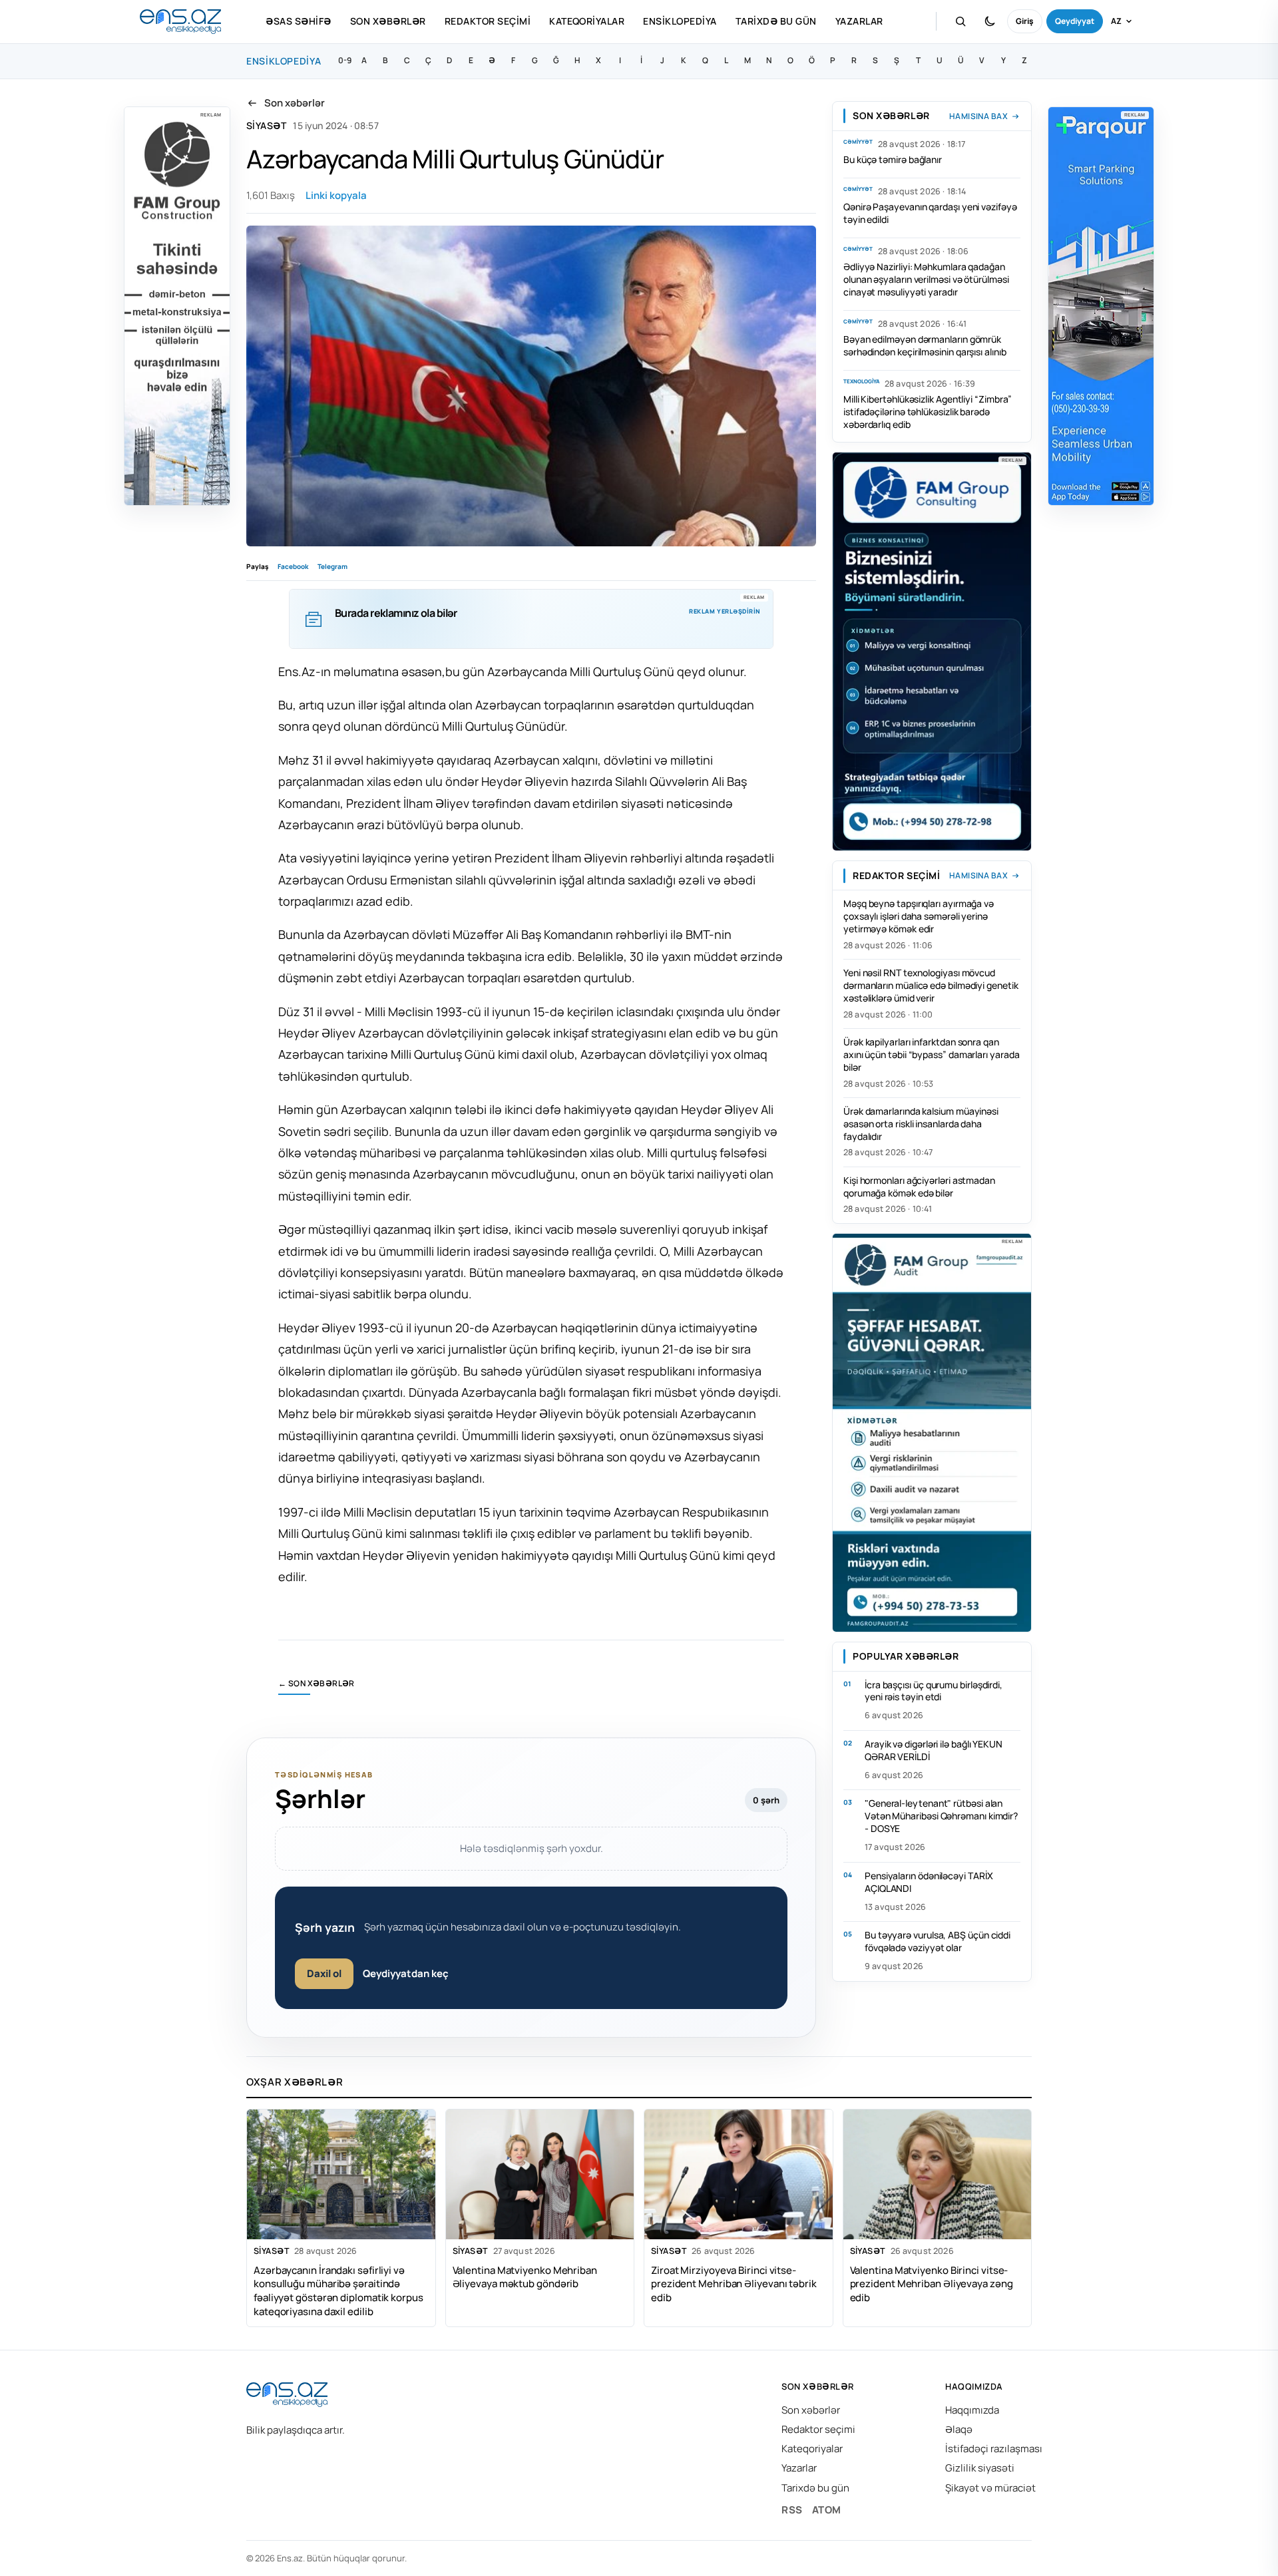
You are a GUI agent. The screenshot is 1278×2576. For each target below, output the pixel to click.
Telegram (332, 566)
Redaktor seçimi (488, 21)
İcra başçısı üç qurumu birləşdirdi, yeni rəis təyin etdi (934, 1691)
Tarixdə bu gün (776, 21)
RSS (792, 2510)
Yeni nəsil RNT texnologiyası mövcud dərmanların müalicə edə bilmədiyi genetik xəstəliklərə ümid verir (931, 985)
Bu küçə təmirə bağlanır (893, 159)
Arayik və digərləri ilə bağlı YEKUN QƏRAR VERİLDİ (934, 1750)
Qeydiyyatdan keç (406, 1973)
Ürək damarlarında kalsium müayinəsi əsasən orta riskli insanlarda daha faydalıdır (921, 1124)
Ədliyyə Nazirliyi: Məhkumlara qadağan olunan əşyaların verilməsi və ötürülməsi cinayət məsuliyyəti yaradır (926, 279)
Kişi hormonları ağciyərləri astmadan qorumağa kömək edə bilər (919, 1187)
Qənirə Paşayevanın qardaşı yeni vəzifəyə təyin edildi (930, 213)
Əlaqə (959, 2429)
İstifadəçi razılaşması (994, 2449)
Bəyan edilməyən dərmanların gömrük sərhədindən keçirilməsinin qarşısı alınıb (925, 345)
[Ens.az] (180, 22)
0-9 (345, 60)
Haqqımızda (972, 2410)
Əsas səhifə (298, 21)
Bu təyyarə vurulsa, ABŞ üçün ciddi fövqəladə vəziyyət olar (938, 1941)
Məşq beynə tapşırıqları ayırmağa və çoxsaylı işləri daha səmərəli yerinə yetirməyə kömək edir (919, 916)
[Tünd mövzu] (990, 21)
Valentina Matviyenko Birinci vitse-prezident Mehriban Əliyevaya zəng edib (932, 2284)
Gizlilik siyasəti (980, 2468)
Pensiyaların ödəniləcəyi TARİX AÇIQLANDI (929, 1882)
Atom (827, 2510)
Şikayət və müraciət (990, 2488)
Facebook (293, 566)
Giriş (1025, 21)
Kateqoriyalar (587, 21)
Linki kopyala (336, 195)
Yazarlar (859, 21)
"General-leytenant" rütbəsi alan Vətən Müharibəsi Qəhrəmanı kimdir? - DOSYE (941, 1816)
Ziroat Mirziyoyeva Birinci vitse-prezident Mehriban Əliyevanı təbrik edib (734, 2284)
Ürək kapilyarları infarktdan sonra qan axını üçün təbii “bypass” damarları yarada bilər (931, 1054)
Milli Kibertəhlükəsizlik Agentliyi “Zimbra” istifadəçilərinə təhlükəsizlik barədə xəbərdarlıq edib (928, 412)
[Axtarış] (960, 21)
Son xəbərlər (388, 21)
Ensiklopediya (680, 21)
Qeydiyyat (1075, 21)
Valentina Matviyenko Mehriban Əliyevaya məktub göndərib (525, 2277)
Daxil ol (324, 1973)
